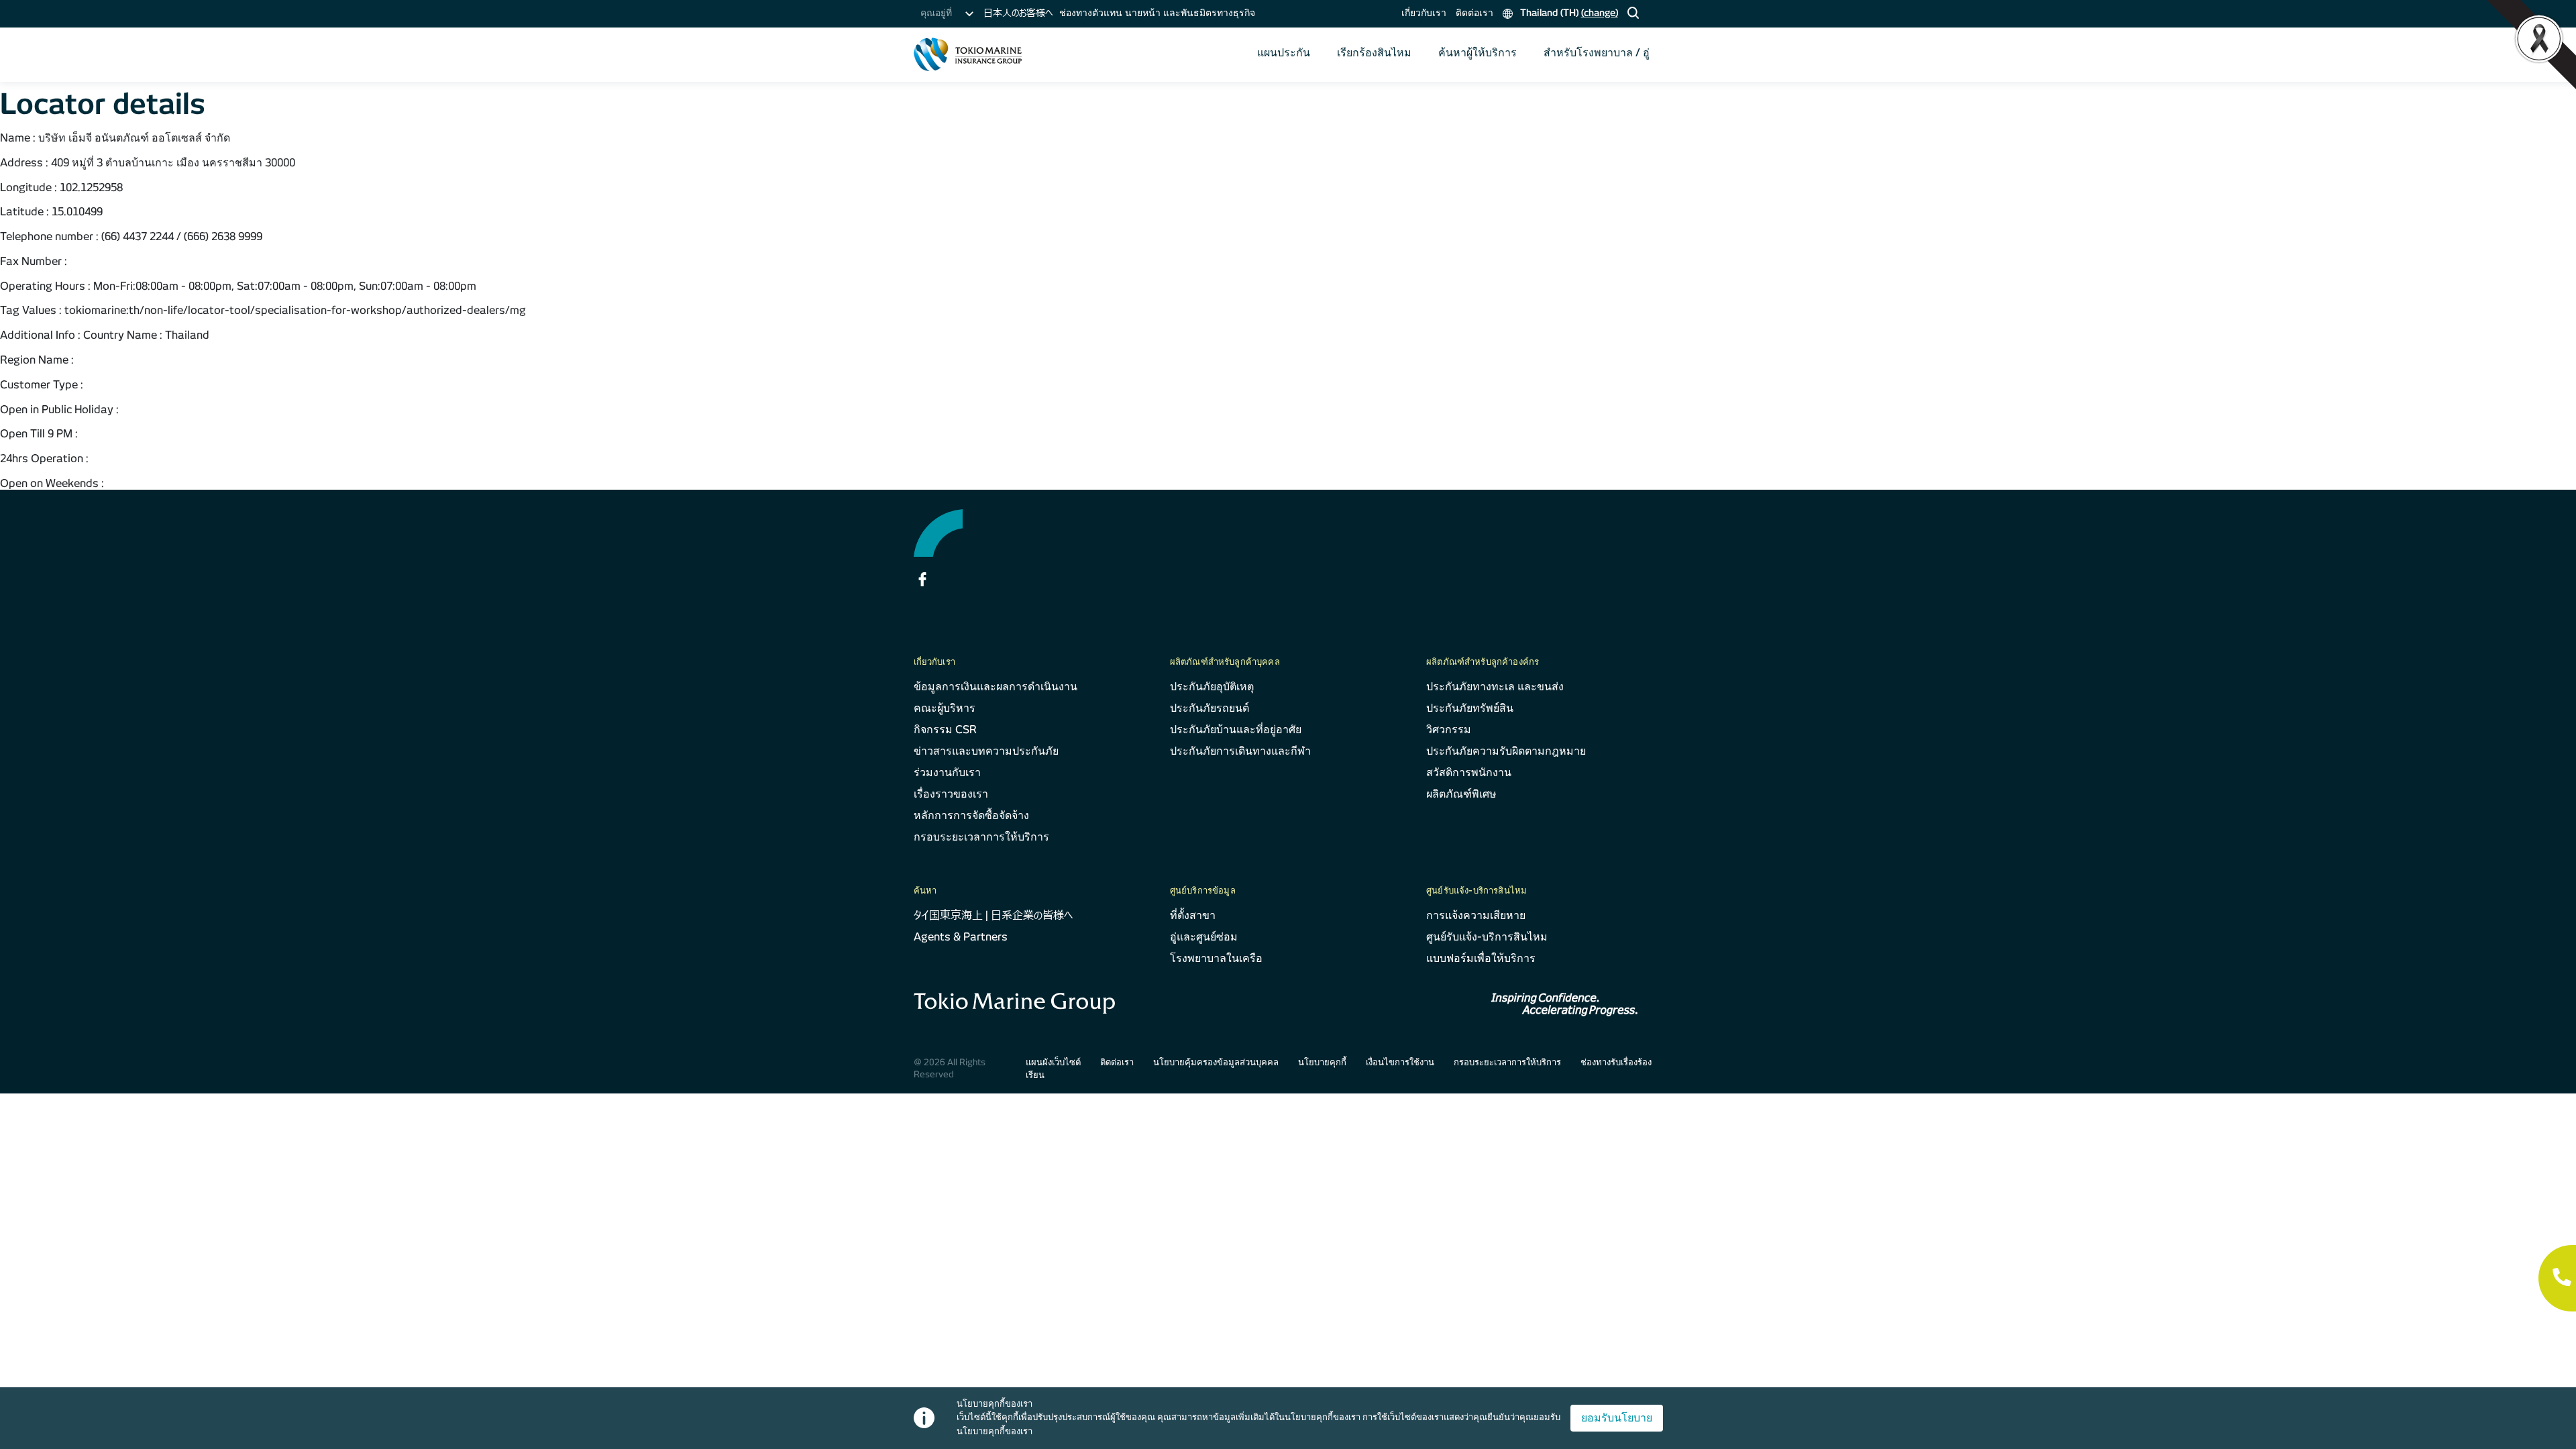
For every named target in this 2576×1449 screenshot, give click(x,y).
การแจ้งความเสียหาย (1476, 915)
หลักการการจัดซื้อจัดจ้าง (971, 815)
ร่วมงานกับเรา (947, 772)
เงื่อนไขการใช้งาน (1400, 1062)
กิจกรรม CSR (945, 730)
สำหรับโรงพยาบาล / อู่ (1597, 53)
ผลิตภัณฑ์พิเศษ (1461, 794)
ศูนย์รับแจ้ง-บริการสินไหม (1487, 937)
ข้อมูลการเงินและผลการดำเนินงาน (996, 687)
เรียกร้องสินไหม (1374, 53)
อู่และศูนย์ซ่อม (1204, 937)
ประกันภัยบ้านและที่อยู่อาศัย (1236, 730)
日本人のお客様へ (1018, 13)
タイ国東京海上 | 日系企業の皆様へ (993, 915)
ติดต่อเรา (1474, 13)
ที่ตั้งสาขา (1193, 915)
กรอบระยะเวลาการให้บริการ (981, 837)
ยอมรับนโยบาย (1617, 1418)
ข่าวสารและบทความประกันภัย (986, 751)
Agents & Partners (961, 937)
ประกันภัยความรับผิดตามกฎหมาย (1506, 751)
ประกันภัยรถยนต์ (1210, 708)
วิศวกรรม (1449, 730)
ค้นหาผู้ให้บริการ (1478, 53)
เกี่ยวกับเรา (1424, 13)
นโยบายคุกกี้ (1322, 1062)
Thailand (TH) (1568, 13)
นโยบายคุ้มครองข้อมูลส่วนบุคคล (1216, 1062)
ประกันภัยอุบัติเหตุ (1212, 687)
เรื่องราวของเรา (951, 794)
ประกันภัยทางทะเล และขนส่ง (1495, 687)
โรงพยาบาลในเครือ (1216, 958)
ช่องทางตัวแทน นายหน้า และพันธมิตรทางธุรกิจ (1157, 13)
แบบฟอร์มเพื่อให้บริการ (1481, 958)
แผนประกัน (1284, 53)
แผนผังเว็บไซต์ (1053, 1062)
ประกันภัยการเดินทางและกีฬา (1240, 751)
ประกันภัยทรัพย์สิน (1470, 708)
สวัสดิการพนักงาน (1469, 772)
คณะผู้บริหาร (945, 708)
